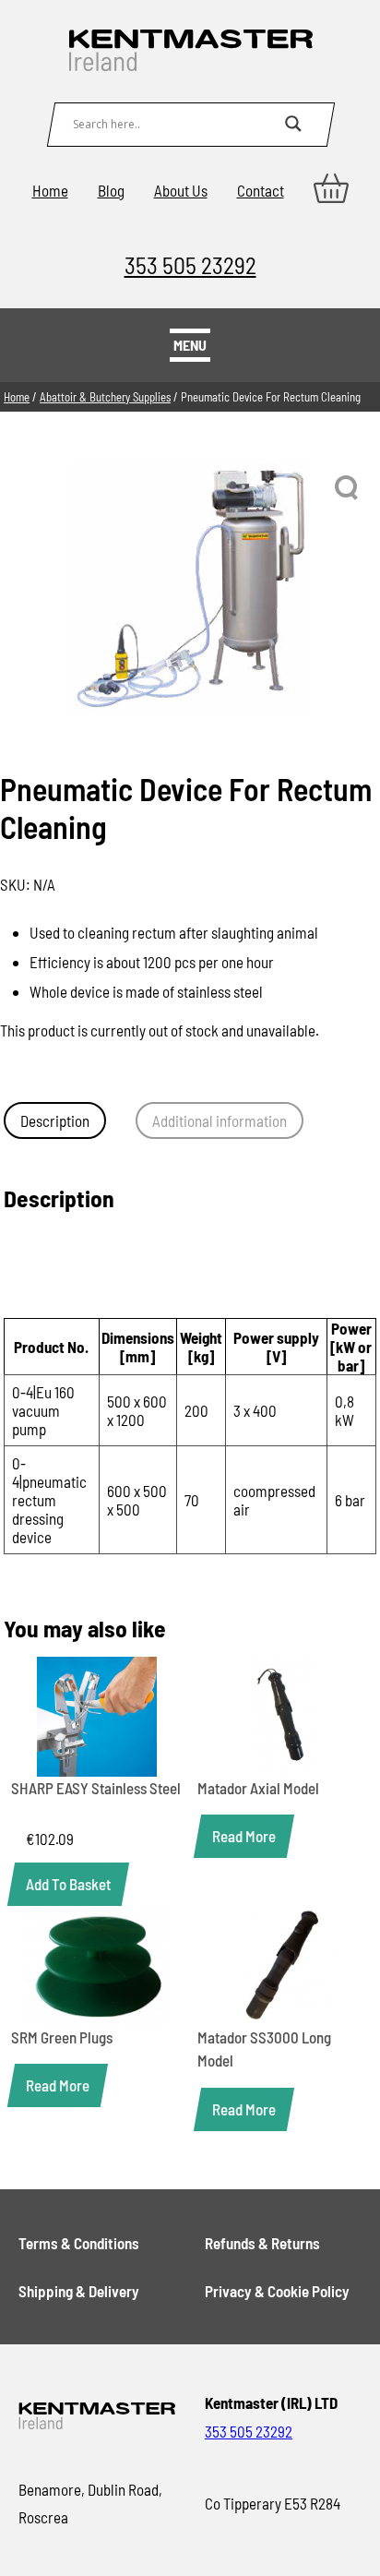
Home (50, 190)
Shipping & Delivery (79, 2291)
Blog (111, 190)
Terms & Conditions (79, 2243)
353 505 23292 (190, 264)
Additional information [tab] (220, 1120)
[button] (348, 488)
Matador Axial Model (258, 1788)
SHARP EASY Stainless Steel (96, 1788)
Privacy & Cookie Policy (277, 2291)
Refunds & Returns (262, 2243)
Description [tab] (55, 1120)
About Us (181, 190)
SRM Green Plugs (62, 2037)
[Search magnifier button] (293, 124)
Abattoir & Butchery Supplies (105, 397)
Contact (261, 190)
